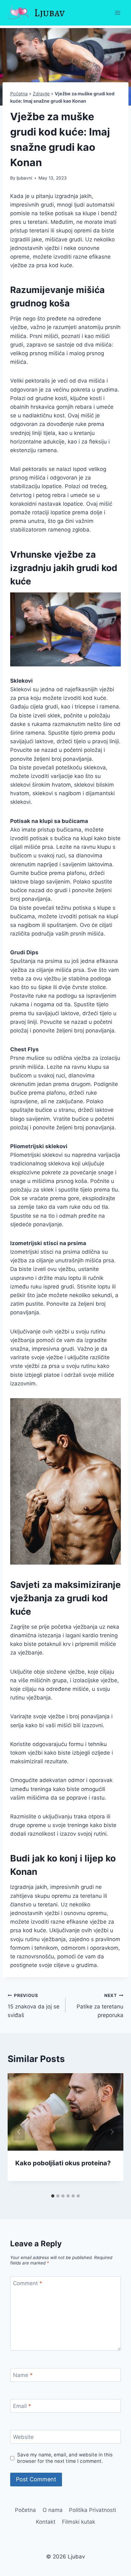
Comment (28, 2283)
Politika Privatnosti (93, 2510)
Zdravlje (41, 94)
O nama (53, 2510)
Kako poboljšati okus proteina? (63, 2163)
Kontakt (46, 2522)
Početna (19, 94)
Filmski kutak (79, 2522)
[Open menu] (117, 13)
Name (23, 2375)
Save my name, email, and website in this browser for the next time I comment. (65, 2458)
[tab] (53, 2196)
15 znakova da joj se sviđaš (34, 2006)
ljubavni (24, 178)
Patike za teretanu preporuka (100, 2006)
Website (23, 2437)
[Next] (112, 2132)
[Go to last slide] (19, 2132)
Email (22, 2406)
